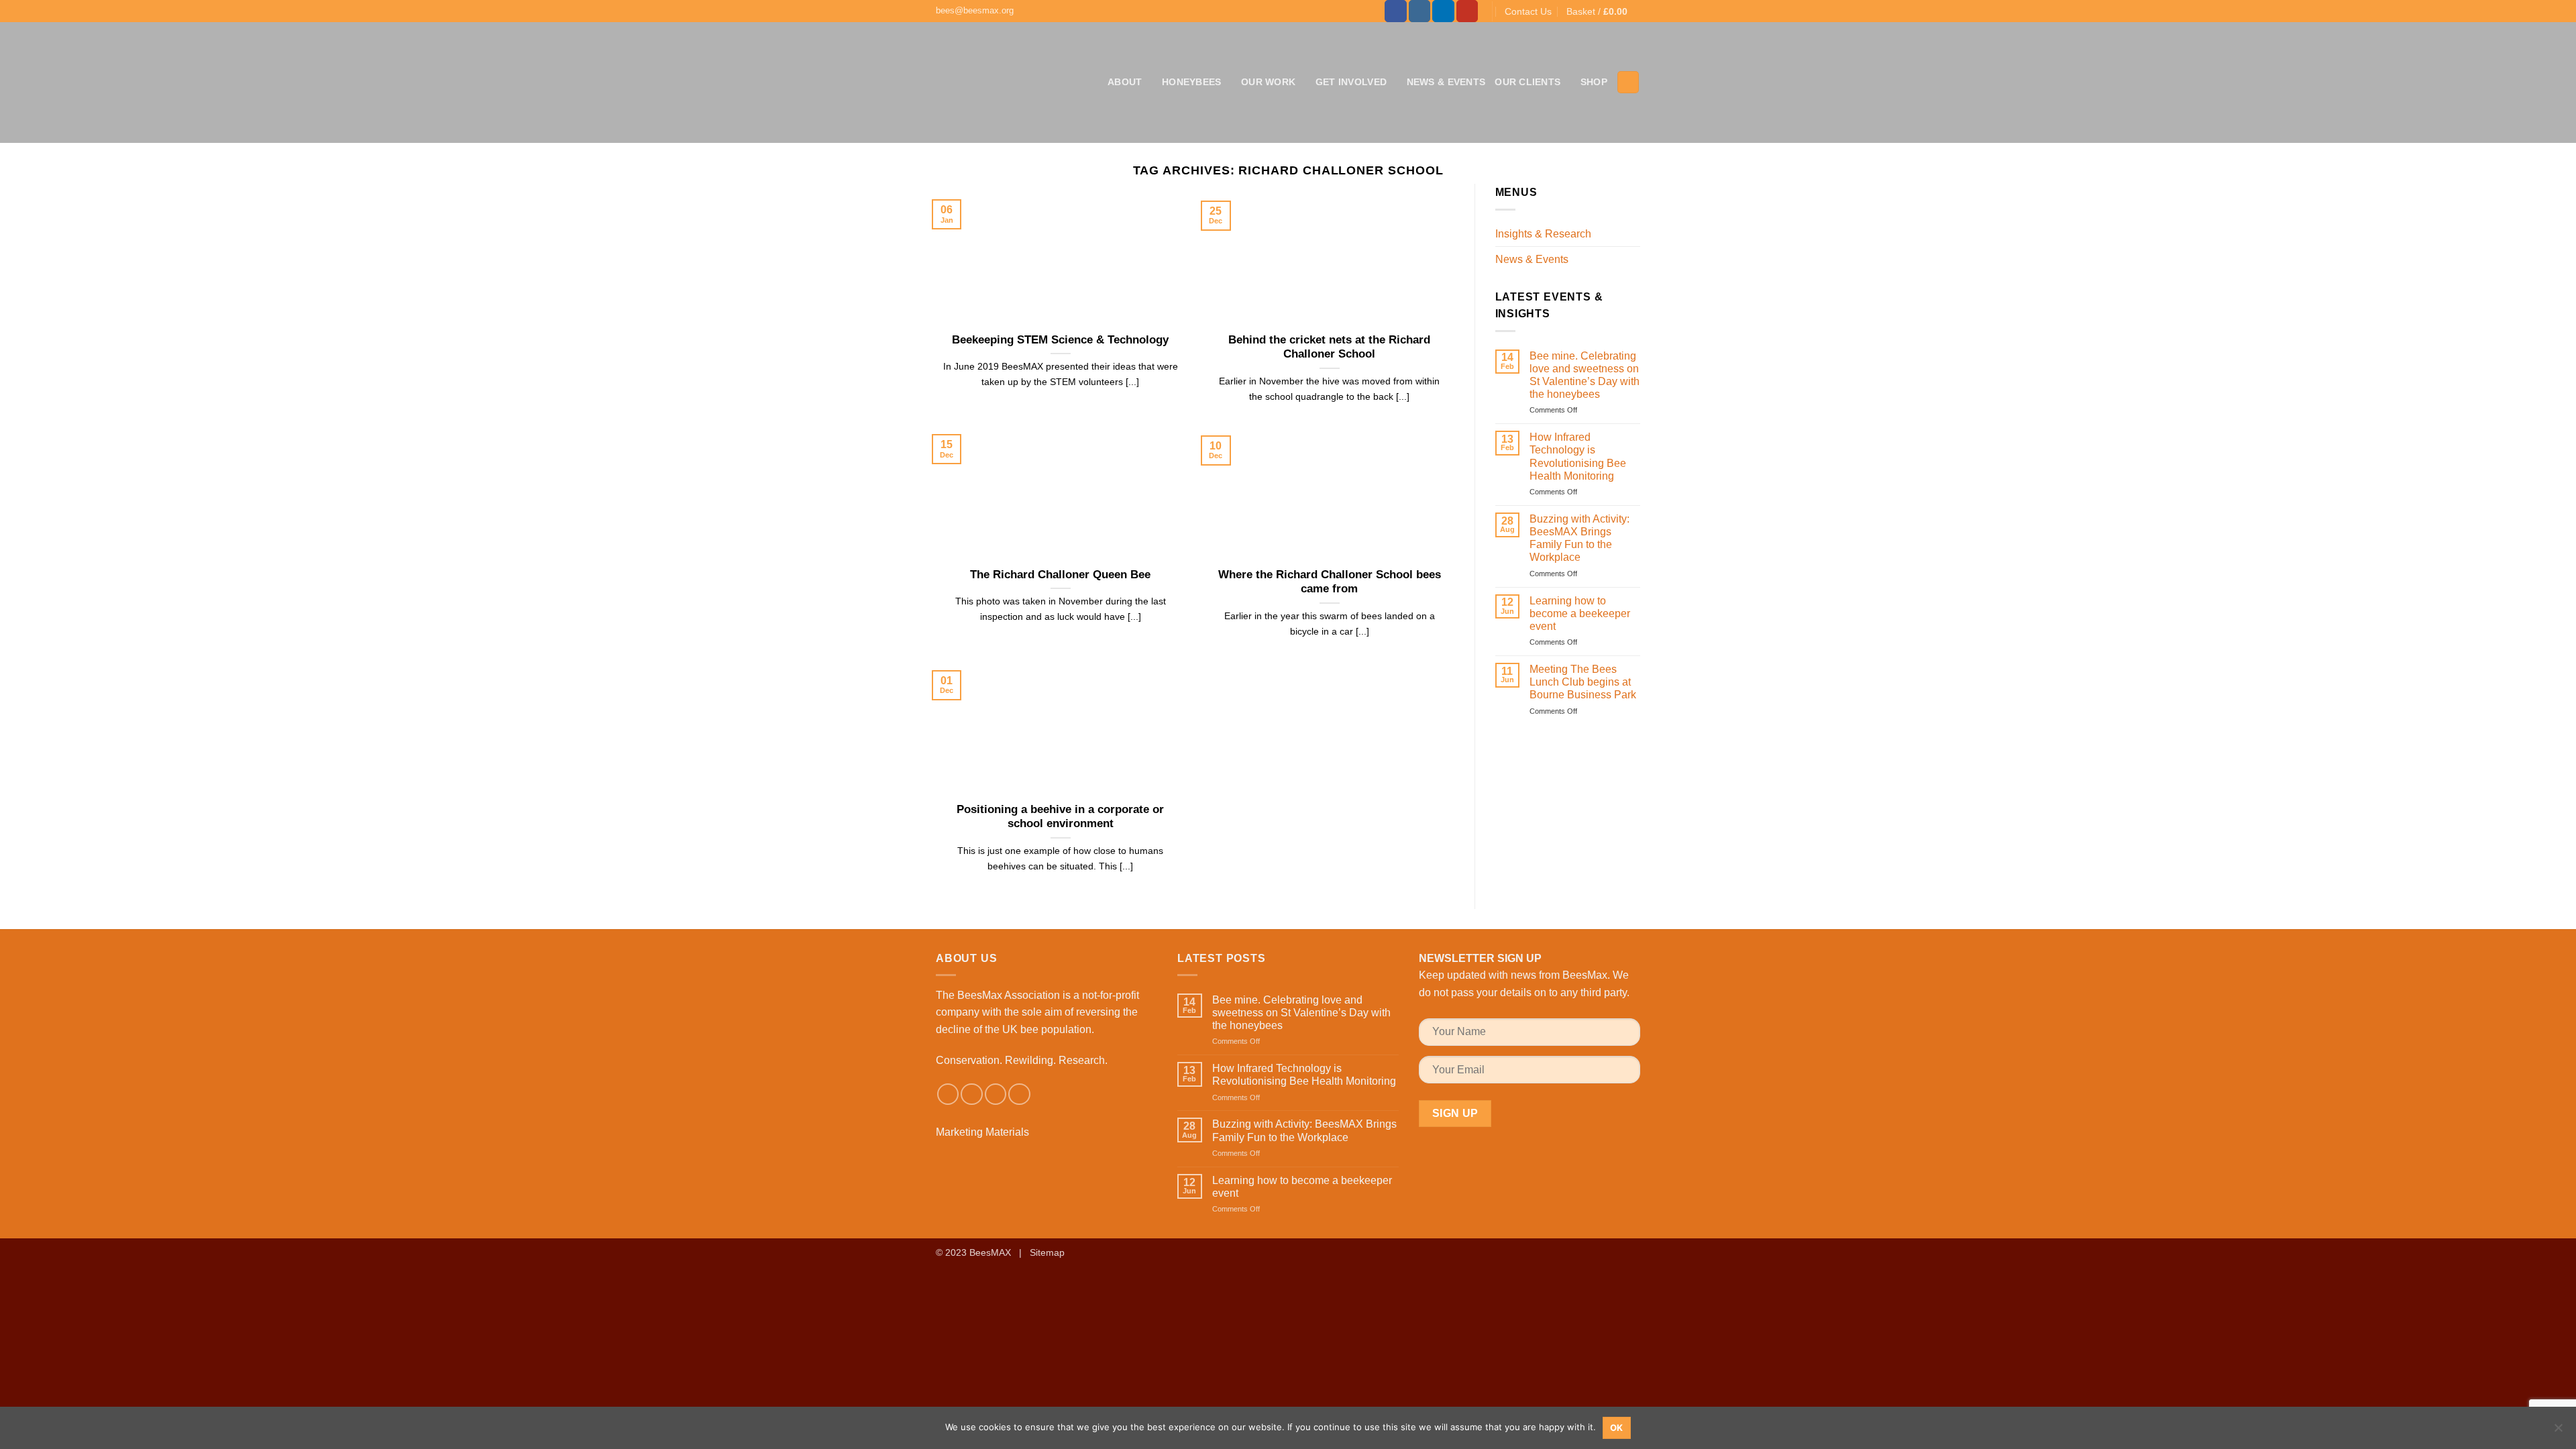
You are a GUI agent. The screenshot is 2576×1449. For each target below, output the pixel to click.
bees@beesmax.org (975, 10)
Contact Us (1528, 11)
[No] (2558, 1432)
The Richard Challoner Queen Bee (1060, 575)
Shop (1594, 82)
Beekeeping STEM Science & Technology (1060, 340)
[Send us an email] (996, 1094)
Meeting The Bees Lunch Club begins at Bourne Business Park (1583, 682)
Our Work (1268, 82)
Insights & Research (1543, 234)
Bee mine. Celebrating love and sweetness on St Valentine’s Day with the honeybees (1585, 375)
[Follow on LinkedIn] (1443, 11)
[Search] (1628, 82)
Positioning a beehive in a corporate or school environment (1060, 817)
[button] (1603, 11)
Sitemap (1047, 1252)
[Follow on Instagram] (1420, 11)
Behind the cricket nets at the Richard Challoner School (1329, 347)
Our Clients (1527, 82)
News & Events (1446, 82)
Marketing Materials (982, 1132)
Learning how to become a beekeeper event (1580, 613)
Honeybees (1192, 82)
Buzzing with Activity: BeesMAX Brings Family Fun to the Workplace (1579, 538)
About (1125, 82)
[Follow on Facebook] (1396, 11)
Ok (1617, 1428)
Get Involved (1351, 82)
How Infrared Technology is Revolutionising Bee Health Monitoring (1578, 457)
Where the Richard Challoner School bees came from (1330, 582)
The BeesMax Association (998, 995)
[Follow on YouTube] (1467, 11)
